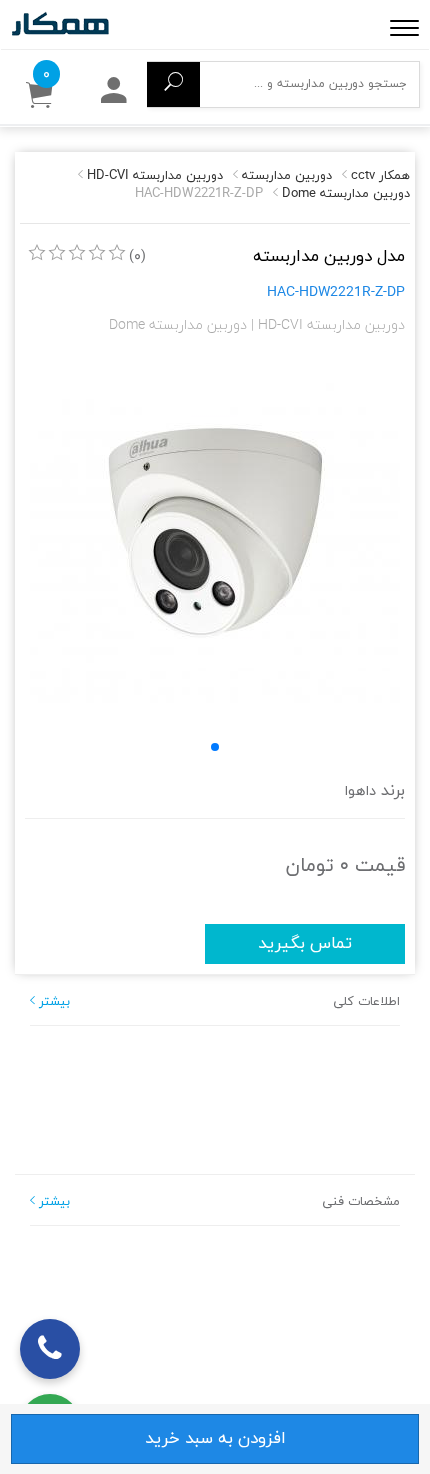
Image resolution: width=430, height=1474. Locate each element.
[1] (37, 253)
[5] (117, 253)
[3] (77, 253)
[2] (57, 253)
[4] (97, 253)
